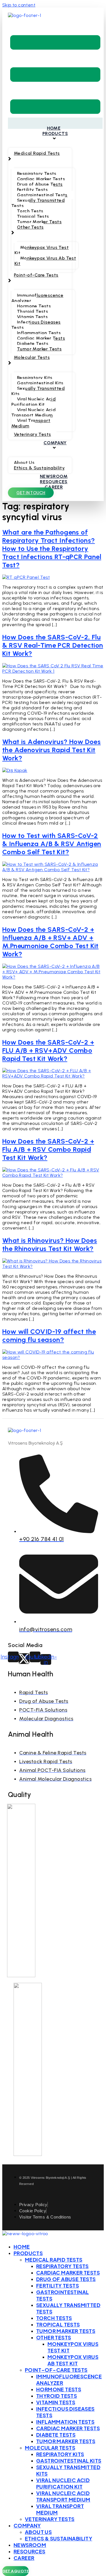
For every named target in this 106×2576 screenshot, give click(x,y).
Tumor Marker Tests (66, 2331)
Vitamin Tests (56, 2402)
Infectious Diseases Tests (65, 2412)
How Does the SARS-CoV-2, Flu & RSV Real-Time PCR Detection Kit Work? (53, 645)
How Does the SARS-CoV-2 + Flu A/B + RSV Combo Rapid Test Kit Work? (48, 1149)
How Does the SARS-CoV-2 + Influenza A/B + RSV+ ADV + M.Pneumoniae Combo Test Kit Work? (50, 942)
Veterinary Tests (50, 2519)
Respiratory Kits (60, 2454)
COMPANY (27, 2525)
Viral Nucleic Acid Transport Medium (63, 2496)
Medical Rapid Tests (54, 2260)
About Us (38, 2532)
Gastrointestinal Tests (62, 2295)
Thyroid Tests (57, 2396)
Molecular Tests (50, 2448)
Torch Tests (54, 2318)
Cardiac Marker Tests (68, 2273)
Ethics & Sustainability (59, 2538)
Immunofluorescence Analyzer (69, 2379)
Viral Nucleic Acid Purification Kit (63, 2483)
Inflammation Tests (65, 2422)
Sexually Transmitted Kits (68, 2470)
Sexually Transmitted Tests (68, 2308)
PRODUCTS (28, 2253)
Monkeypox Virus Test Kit (73, 2347)
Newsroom (30, 2545)
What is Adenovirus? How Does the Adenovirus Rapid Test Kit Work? (51, 750)
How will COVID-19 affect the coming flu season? (49, 1336)
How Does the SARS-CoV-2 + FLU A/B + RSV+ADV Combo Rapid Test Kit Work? (48, 1050)
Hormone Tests (59, 2389)
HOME (22, 2247)
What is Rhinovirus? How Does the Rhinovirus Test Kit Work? (50, 1244)
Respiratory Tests (62, 2266)
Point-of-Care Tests (56, 2370)
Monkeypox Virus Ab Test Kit (73, 2360)
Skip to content (19, 5)
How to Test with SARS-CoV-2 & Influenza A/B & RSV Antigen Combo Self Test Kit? (52, 844)
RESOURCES (30, 2551)
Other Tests (54, 2337)
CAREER (24, 2558)
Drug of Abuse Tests (66, 2279)
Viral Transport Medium (60, 2509)
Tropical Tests (58, 2324)
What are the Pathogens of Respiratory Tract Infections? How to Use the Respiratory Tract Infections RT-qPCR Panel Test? (52, 548)
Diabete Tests (56, 2435)
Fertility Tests (58, 2285)
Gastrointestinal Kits (69, 2461)
